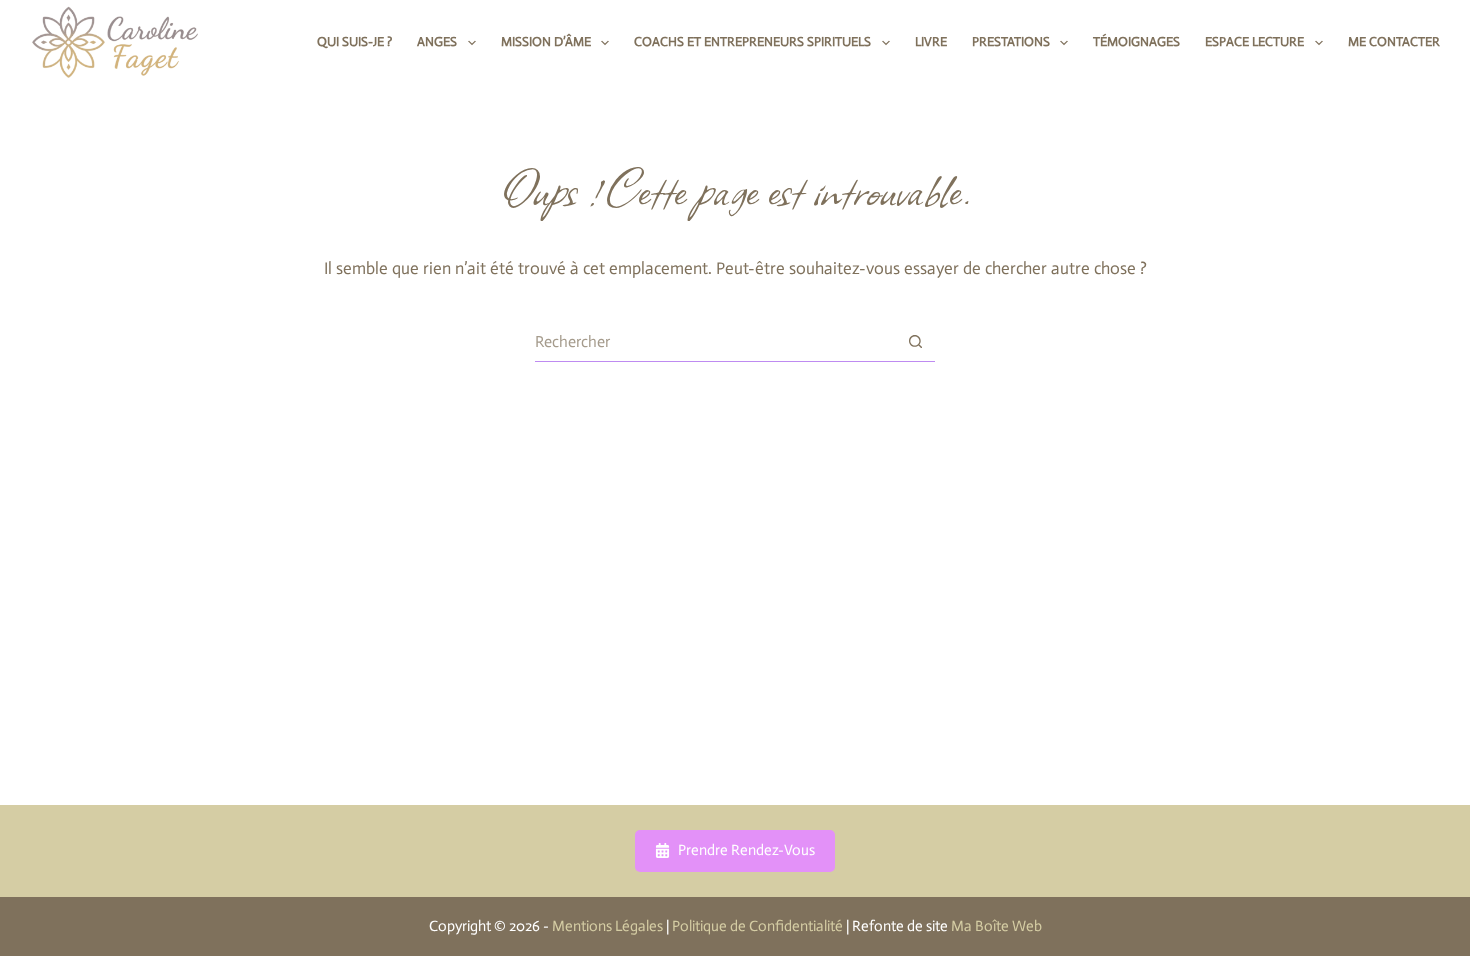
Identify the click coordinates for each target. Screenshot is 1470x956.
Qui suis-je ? (354, 41)
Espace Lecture (1254, 41)
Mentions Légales (607, 926)
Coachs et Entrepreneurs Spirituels (752, 41)
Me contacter (1394, 41)
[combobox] (715, 342)
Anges (437, 41)
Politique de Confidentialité (757, 926)
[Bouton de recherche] (915, 341)
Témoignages (1136, 41)
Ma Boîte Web (996, 926)
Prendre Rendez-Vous (746, 850)
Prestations (1011, 41)
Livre (931, 41)
